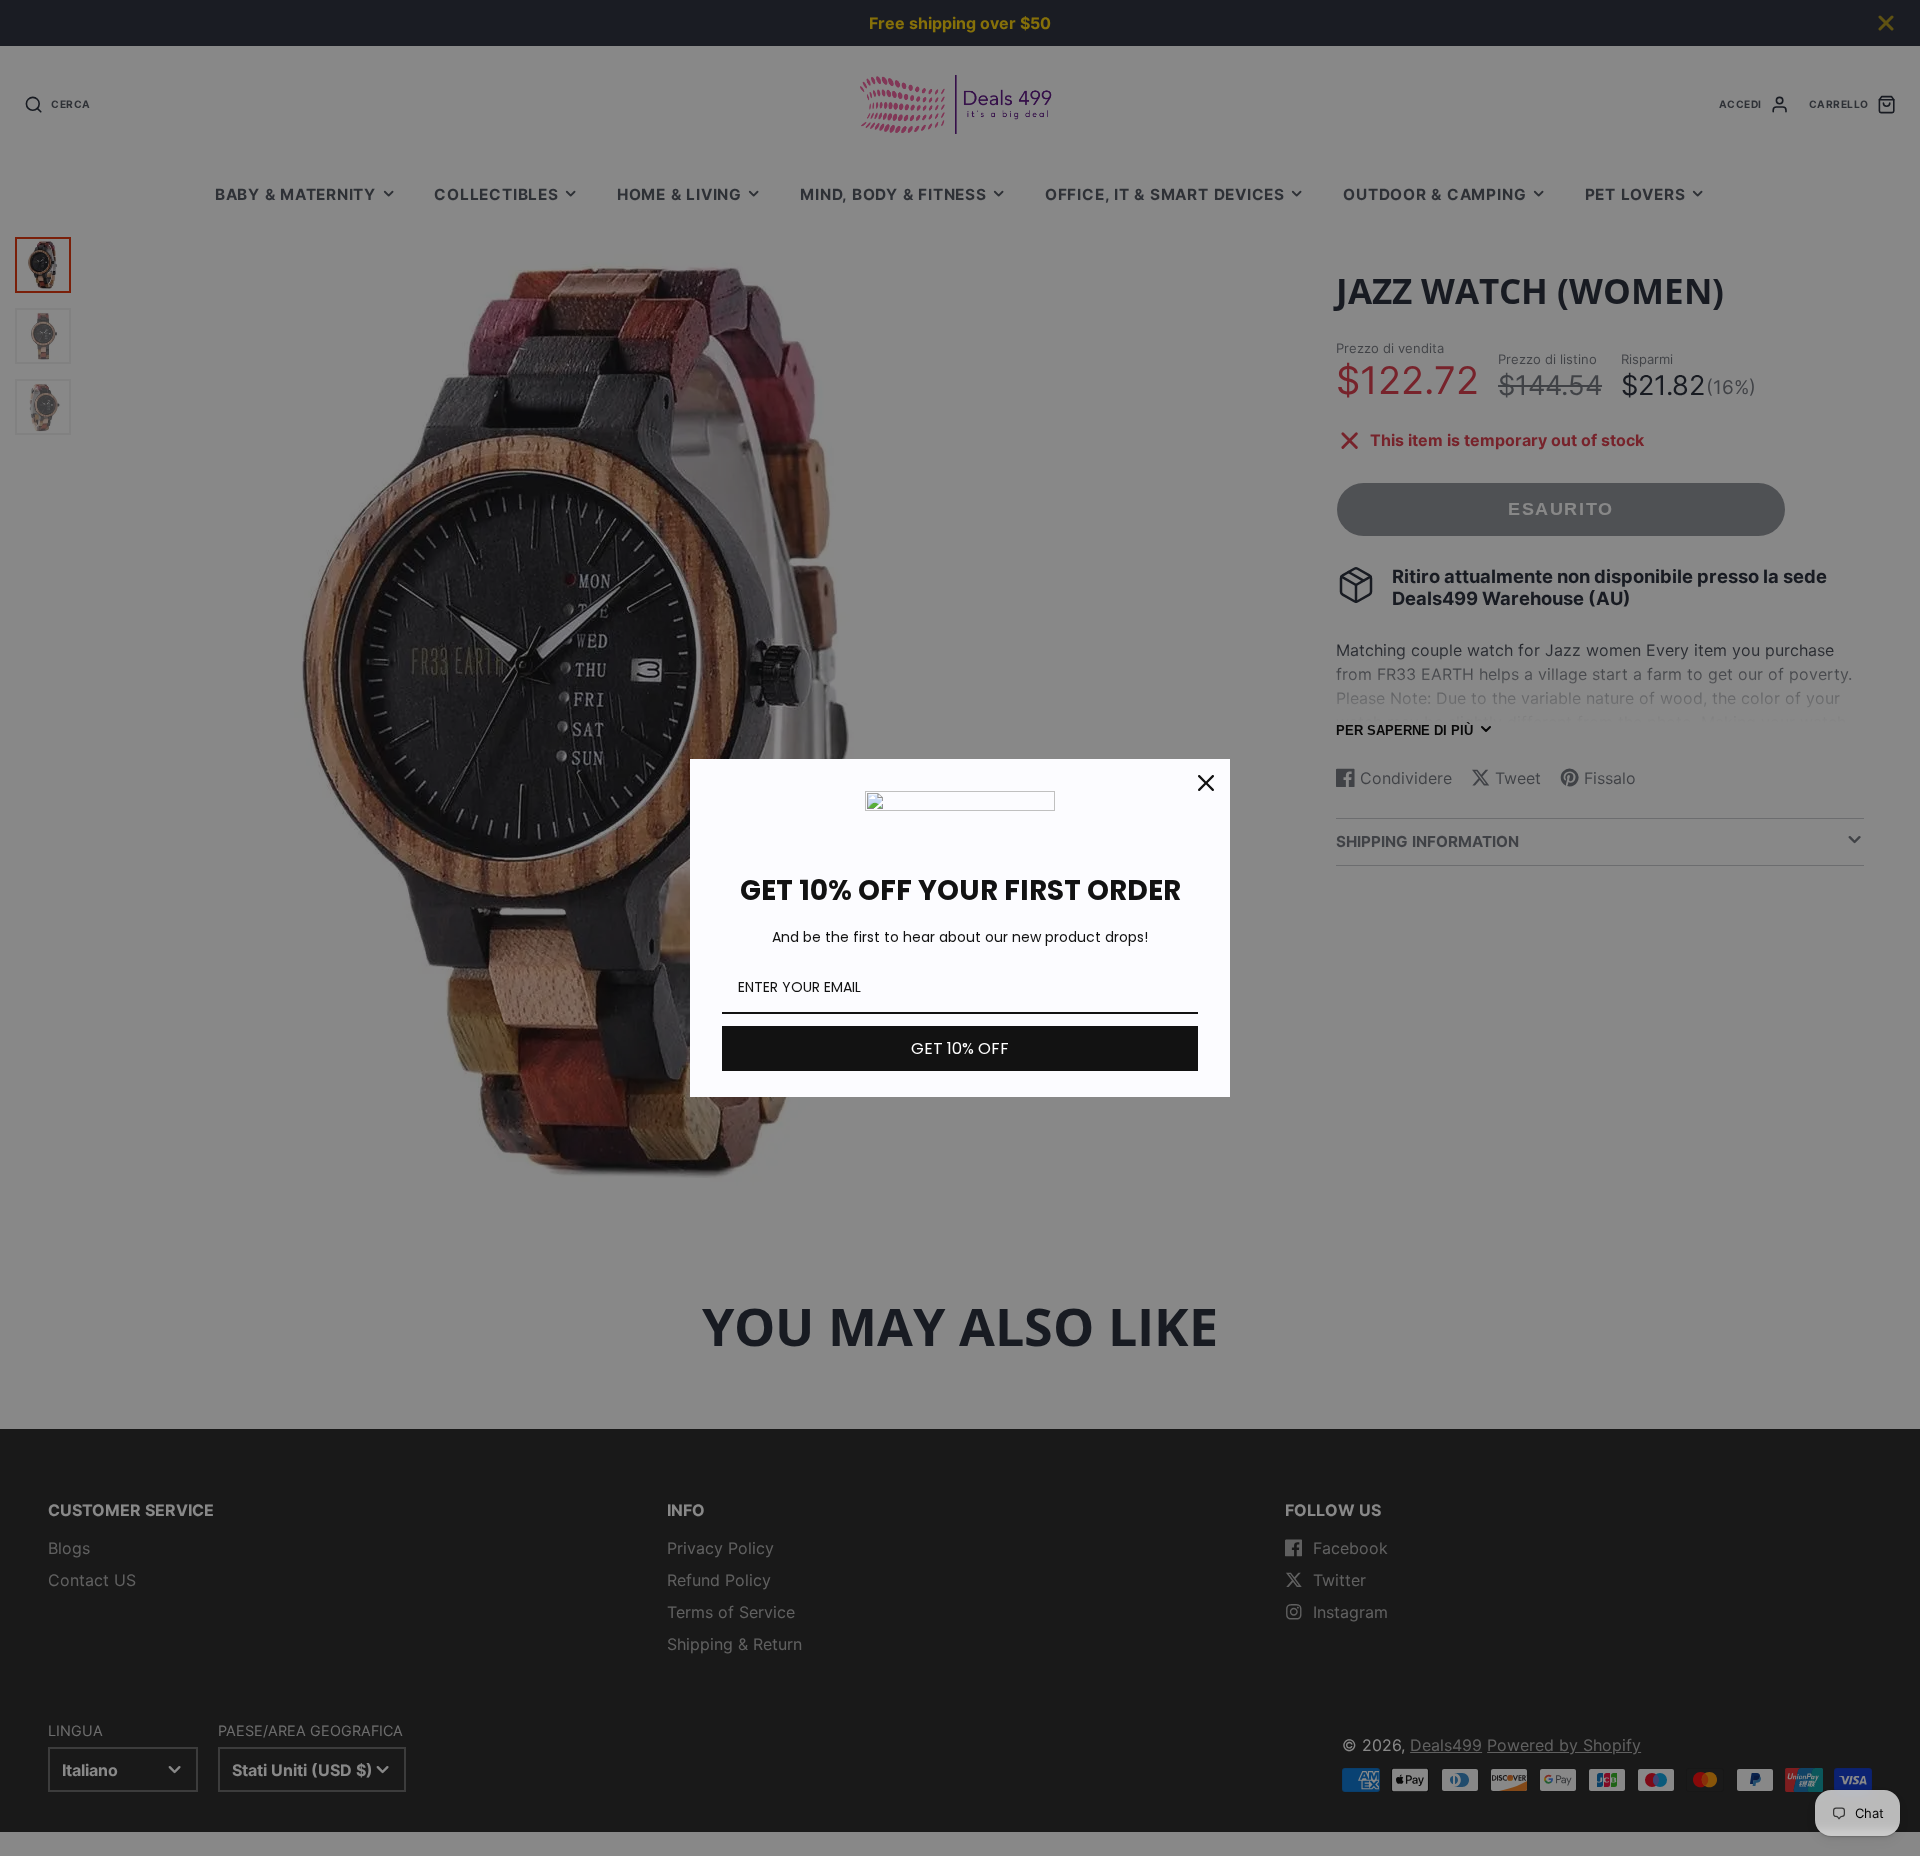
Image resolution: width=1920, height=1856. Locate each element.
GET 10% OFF (960, 1048)
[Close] (1206, 783)
